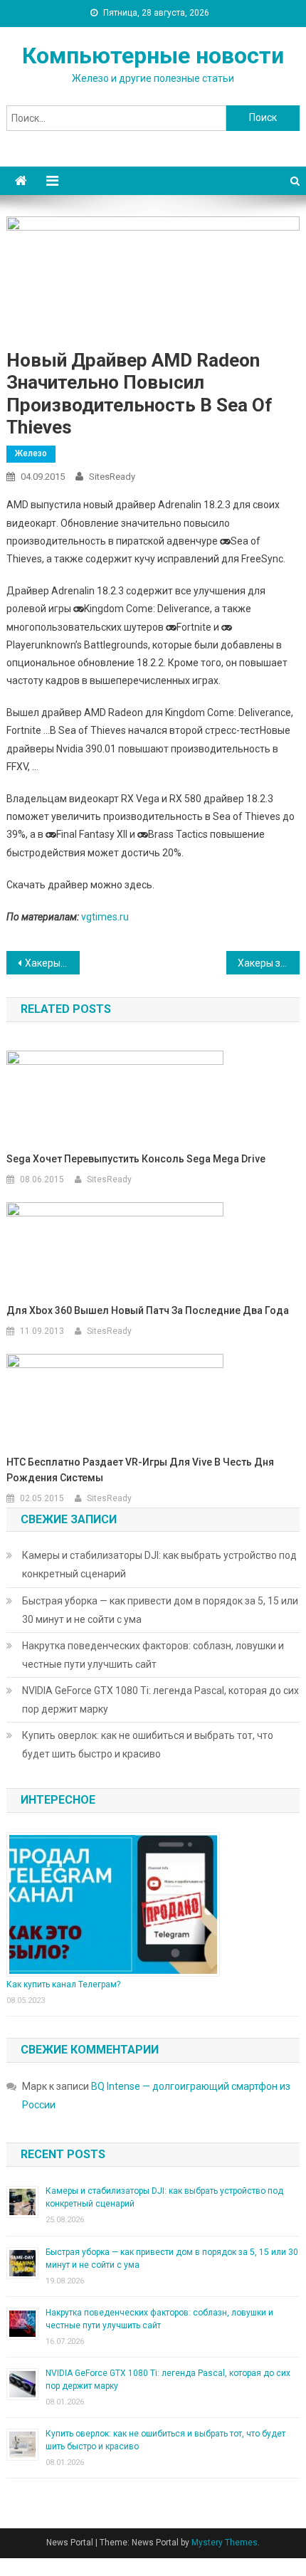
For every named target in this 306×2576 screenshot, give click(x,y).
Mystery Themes (225, 2543)
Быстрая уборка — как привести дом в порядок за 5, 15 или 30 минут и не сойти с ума (160, 1610)
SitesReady (112, 477)
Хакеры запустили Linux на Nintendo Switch (269, 963)
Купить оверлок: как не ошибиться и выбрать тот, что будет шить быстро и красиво (148, 1745)
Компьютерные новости (153, 56)
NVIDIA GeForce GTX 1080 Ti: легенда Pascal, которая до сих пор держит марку (160, 1700)
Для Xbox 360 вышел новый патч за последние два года (148, 1310)
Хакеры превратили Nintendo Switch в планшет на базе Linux (52, 963)
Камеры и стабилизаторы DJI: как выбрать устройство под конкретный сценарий (159, 1565)
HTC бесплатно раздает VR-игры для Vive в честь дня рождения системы (140, 1470)
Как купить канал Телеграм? (63, 1984)
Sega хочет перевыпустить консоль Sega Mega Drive (136, 1159)
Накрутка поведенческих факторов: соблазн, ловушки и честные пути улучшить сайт (153, 1655)
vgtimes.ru (105, 917)
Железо (31, 453)
